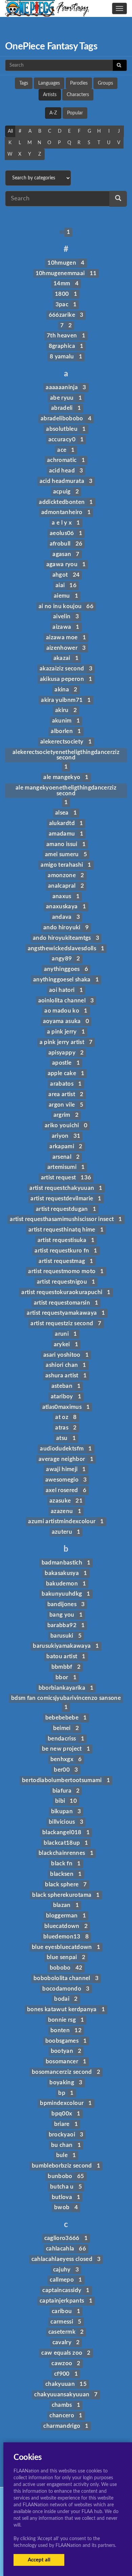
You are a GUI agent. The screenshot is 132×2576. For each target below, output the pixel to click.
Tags (24, 83)
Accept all (39, 2560)
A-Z (53, 113)
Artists (50, 95)
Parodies (79, 83)
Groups (105, 83)
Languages (49, 83)
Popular (75, 113)
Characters (78, 95)
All (10, 131)
